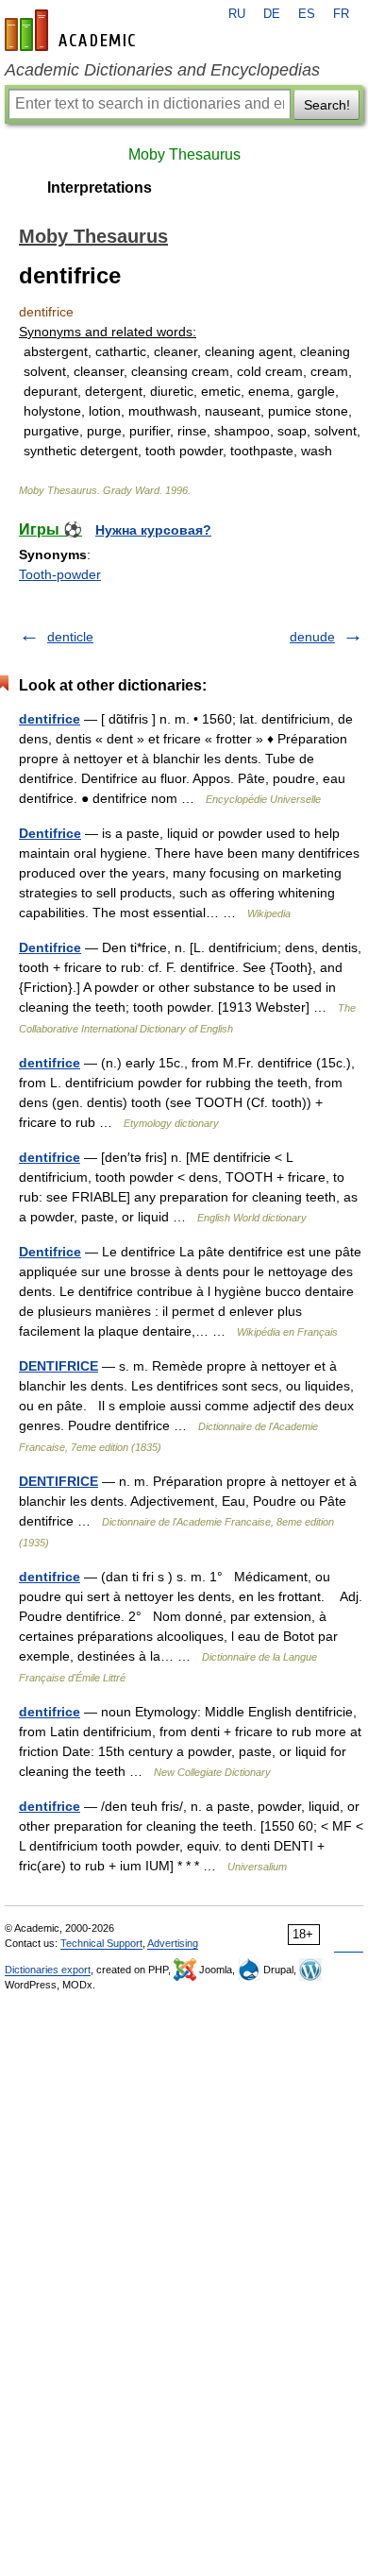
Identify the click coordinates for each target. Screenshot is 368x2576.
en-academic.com (73, 30)
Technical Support (101, 1943)
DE (272, 14)
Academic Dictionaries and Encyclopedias (162, 70)
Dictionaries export (48, 1970)
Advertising (173, 1943)
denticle (70, 637)
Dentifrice (50, 833)
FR (341, 14)
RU (237, 14)
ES (307, 14)
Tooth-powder (60, 574)
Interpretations (100, 188)
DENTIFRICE (59, 1366)
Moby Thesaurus (184, 154)
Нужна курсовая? (153, 530)
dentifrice (50, 719)
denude (312, 637)
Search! (327, 105)
